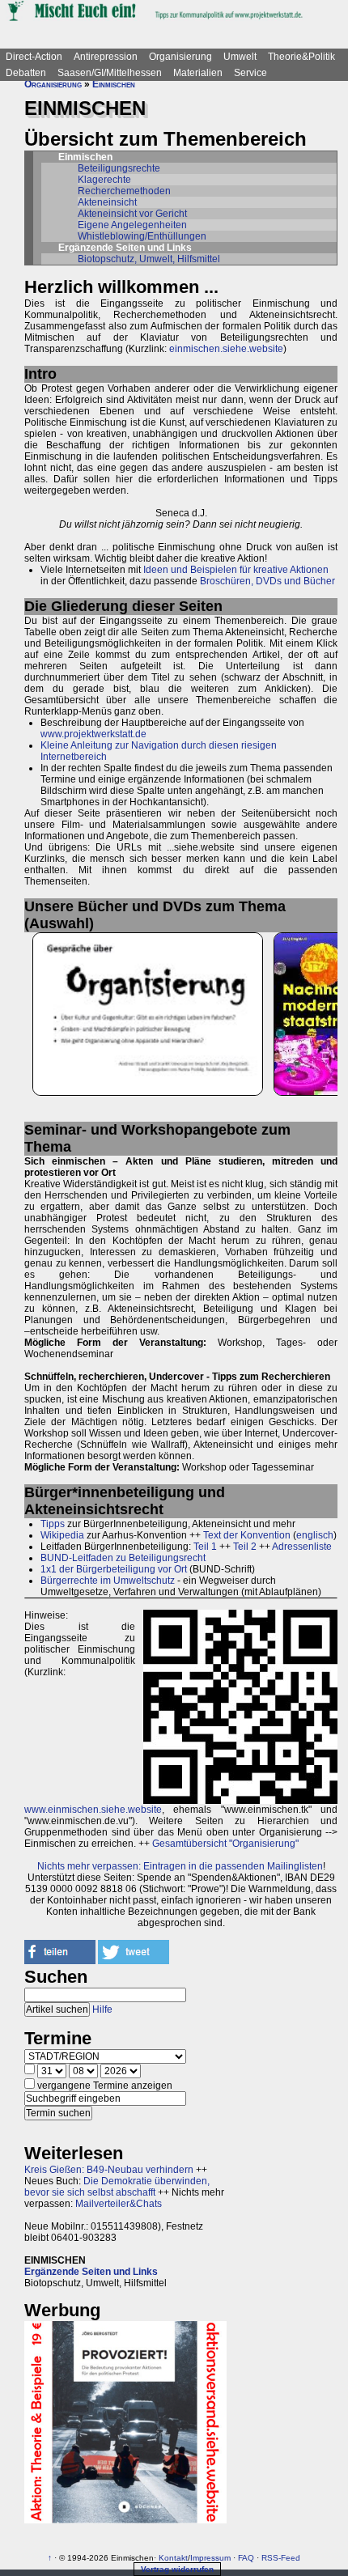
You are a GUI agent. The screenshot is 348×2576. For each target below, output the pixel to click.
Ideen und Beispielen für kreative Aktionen (236, 570)
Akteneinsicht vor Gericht (132, 214)
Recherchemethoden (124, 191)
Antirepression (106, 57)
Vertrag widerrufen (177, 2569)
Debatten (26, 73)
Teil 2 (245, 1547)
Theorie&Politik (301, 57)
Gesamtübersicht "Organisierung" (225, 1844)
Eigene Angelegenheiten (132, 225)
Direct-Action (34, 57)
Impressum (210, 2558)
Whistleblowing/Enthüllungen (142, 236)
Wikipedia (62, 1535)
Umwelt (240, 57)
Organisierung (180, 57)
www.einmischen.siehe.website (93, 1810)
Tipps (53, 1524)
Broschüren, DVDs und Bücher (267, 581)
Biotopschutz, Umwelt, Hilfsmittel (149, 259)
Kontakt (173, 2558)
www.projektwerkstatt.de (93, 734)
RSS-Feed (281, 2558)
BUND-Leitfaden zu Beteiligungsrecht (123, 1558)
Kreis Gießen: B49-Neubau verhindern (109, 2170)
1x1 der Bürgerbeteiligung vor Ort (114, 1569)
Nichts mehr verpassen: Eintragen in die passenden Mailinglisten (180, 1866)
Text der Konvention (247, 1535)
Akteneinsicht (107, 202)
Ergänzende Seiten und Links (91, 2272)
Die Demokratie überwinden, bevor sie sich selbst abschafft (117, 2187)
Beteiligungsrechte (119, 168)
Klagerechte (104, 180)
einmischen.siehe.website (226, 349)
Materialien (198, 73)
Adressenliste (302, 1547)
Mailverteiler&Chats (119, 2204)
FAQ (246, 2558)
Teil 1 (205, 1547)
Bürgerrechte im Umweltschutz (108, 1581)
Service (250, 73)
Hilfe (102, 2009)
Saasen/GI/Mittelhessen (110, 73)
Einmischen (114, 84)
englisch (315, 1535)
